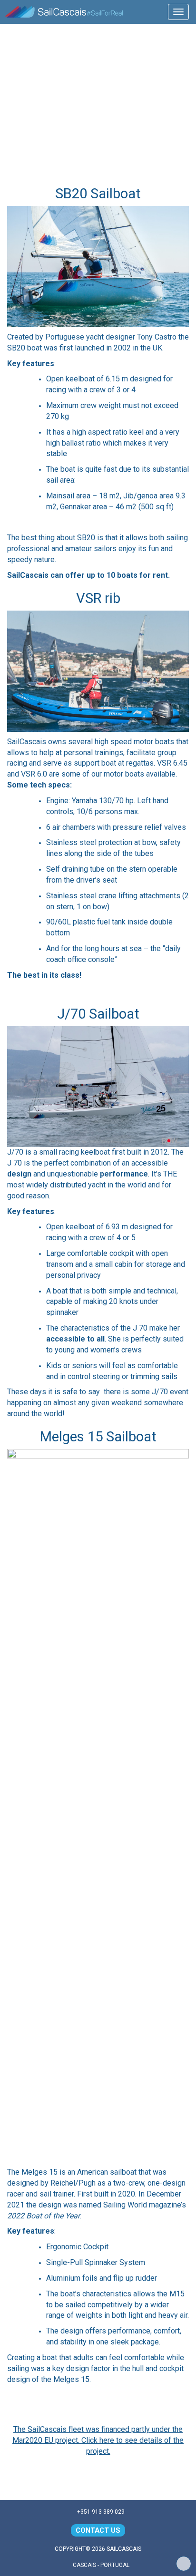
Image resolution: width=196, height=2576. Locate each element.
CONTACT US (98, 2530)
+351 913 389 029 (100, 2512)
